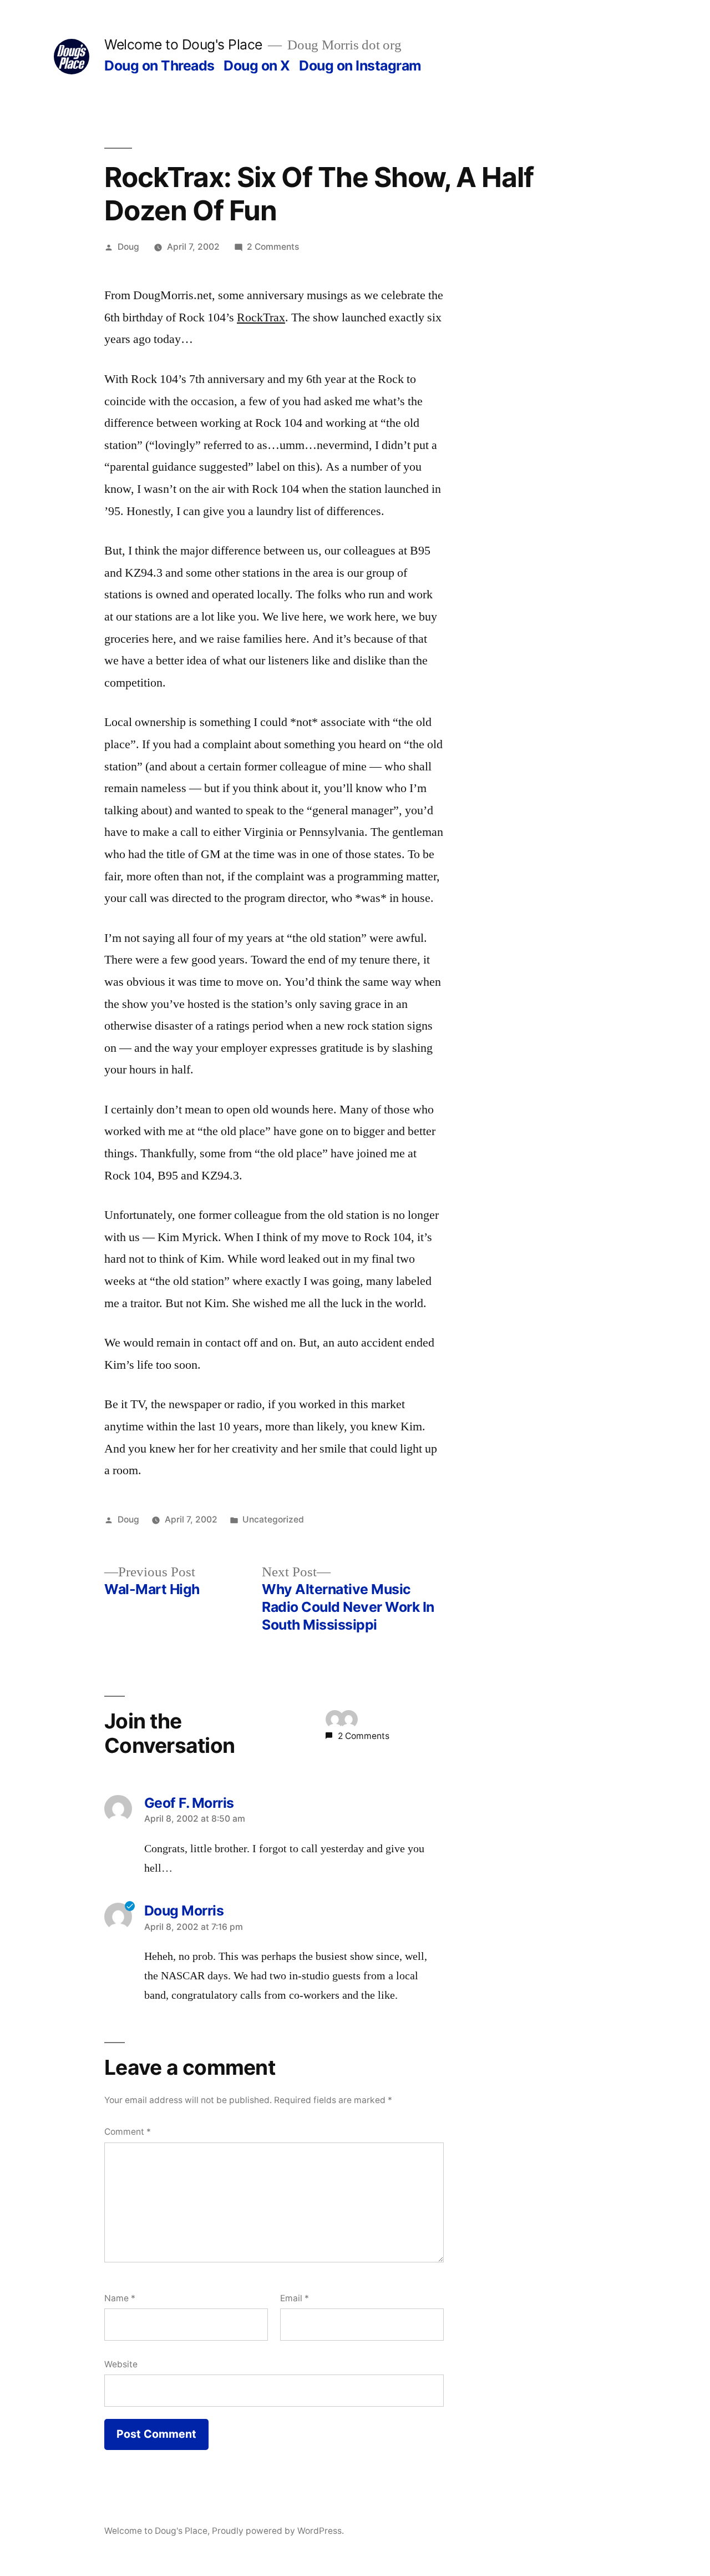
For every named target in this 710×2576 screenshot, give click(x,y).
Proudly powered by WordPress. (278, 2531)
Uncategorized (273, 1519)
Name (120, 2298)
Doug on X (257, 65)
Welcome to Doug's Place (183, 44)
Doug (128, 247)
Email (295, 2298)
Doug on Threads (159, 65)
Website (121, 2364)
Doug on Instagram (360, 65)
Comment (128, 2132)
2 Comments (273, 247)
